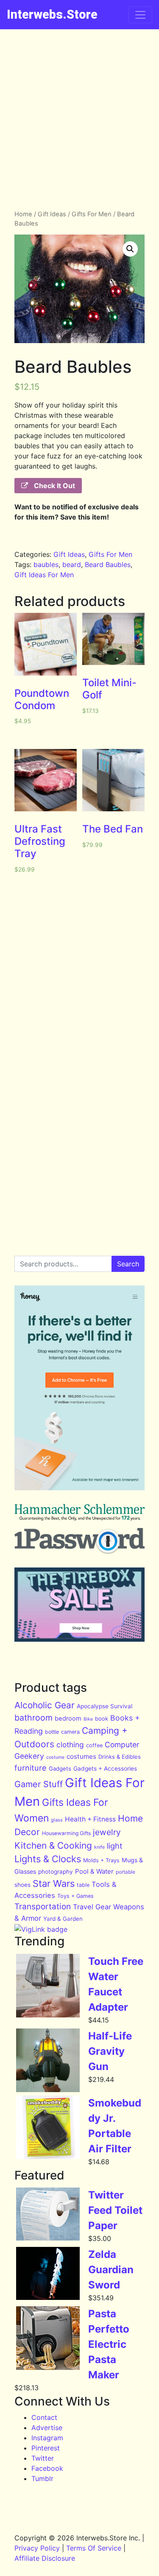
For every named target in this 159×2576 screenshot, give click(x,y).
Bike (88, 1719)
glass (57, 1820)
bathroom (33, 1718)
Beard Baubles (108, 564)
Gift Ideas (52, 214)
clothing (70, 1745)
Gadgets (60, 1769)
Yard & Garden (63, 1919)
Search (128, 1264)
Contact (44, 2417)
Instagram (47, 2438)
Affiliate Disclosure (45, 2558)
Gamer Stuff (39, 1784)
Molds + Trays (101, 1860)
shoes (22, 1885)
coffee (94, 1745)
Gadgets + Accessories (105, 1769)
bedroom (68, 1718)
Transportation (43, 1907)
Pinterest (46, 2448)
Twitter (43, 2458)
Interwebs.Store (52, 14)
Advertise (47, 2428)
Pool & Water (94, 1871)
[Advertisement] (79, 113)
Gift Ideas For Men (44, 575)
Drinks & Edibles (120, 1757)
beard (72, 564)
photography (56, 1872)
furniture (31, 1768)
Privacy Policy (37, 2548)
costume (55, 1757)
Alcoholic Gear (45, 1705)
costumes (81, 1756)
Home (23, 214)
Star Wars (54, 1883)
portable (126, 1872)
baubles (46, 564)
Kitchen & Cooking (53, 1845)
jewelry (107, 1832)
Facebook (47, 2468)
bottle (52, 1732)
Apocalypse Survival (105, 1706)
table (83, 1885)
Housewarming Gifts (66, 1833)
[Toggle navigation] (140, 15)
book (102, 1718)
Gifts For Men (92, 214)
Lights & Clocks (48, 1859)
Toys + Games (75, 1896)
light (115, 1846)
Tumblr (42, 2478)
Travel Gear (92, 1907)
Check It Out (54, 486)
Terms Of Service (94, 2548)
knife (99, 1847)
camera (70, 1732)
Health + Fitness (90, 1819)
